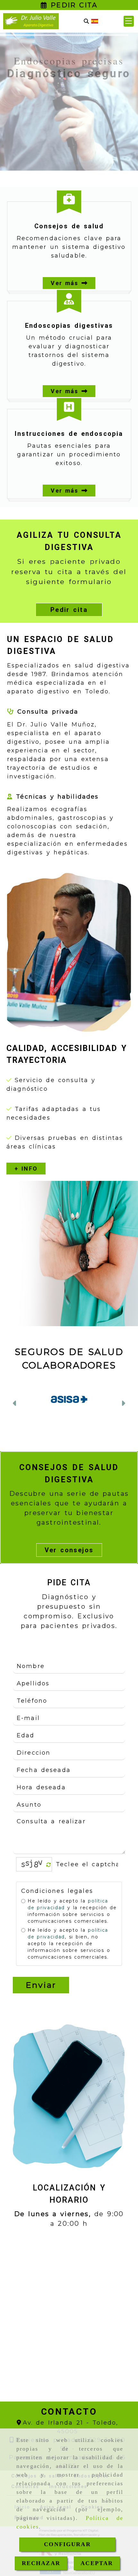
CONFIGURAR (67, 2544)
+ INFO (26, 1169)
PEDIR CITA (72, 5)
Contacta (71, 142)
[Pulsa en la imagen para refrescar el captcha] (32, 1872)
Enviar (41, 1993)
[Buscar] (86, 21)
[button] (129, 21)
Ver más (66, 283)
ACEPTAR (97, 2563)
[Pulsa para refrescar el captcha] (49, 1873)
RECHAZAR (41, 2563)
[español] (95, 21)
